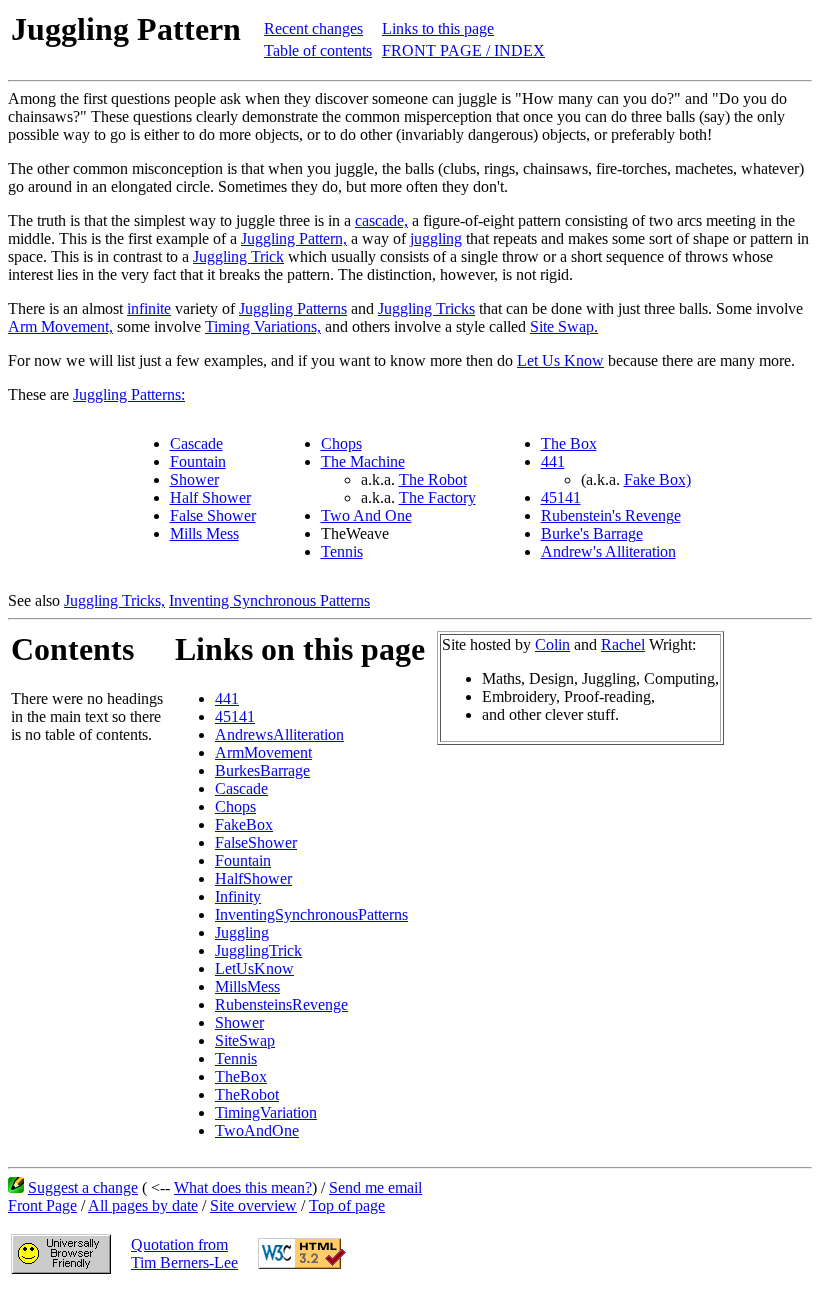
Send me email (375, 1187)
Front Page (42, 1205)
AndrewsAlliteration (279, 734)
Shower (194, 479)
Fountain (198, 461)
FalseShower (256, 842)
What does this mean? (243, 1187)
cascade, (381, 220)
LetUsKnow (254, 968)
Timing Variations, (263, 326)
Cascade (196, 443)
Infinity (238, 896)
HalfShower (253, 878)
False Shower (213, 515)
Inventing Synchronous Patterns (269, 600)
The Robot (433, 479)
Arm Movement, (60, 326)
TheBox (241, 1076)
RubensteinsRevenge (281, 1004)
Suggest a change (83, 1187)
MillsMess (247, 986)
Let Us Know (560, 360)
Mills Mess (204, 533)
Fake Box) (657, 479)
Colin (552, 644)
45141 (561, 497)
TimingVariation (266, 1112)
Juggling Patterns (293, 308)
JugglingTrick (258, 950)
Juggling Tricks (426, 308)
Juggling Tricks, (114, 600)
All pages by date (143, 1205)
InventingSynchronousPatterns (311, 914)
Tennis (342, 551)
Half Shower (210, 497)
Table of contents (318, 50)
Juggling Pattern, (294, 238)
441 (553, 461)
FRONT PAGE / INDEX (463, 50)
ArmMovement (263, 752)
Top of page (347, 1205)
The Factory (437, 497)
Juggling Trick (238, 256)
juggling (436, 238)
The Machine (363, 461)
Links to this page (438, 28)
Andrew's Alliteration (608, 551)
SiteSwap (245, 1040)
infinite (149, 308)
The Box (569, 443)
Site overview (253, 1205)
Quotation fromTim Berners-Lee (184, 1253)
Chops (341, 443)
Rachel (623, 644)
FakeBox (244, 824)
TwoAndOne (257, 1130)
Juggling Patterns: (129, 394)
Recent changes (313, 28)
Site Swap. (564, 326)
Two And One (366, 515)
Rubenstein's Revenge (611, 515)
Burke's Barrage (592, 533)
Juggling (242, 932)
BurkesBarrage (262, 770)
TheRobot (247, 1094)
